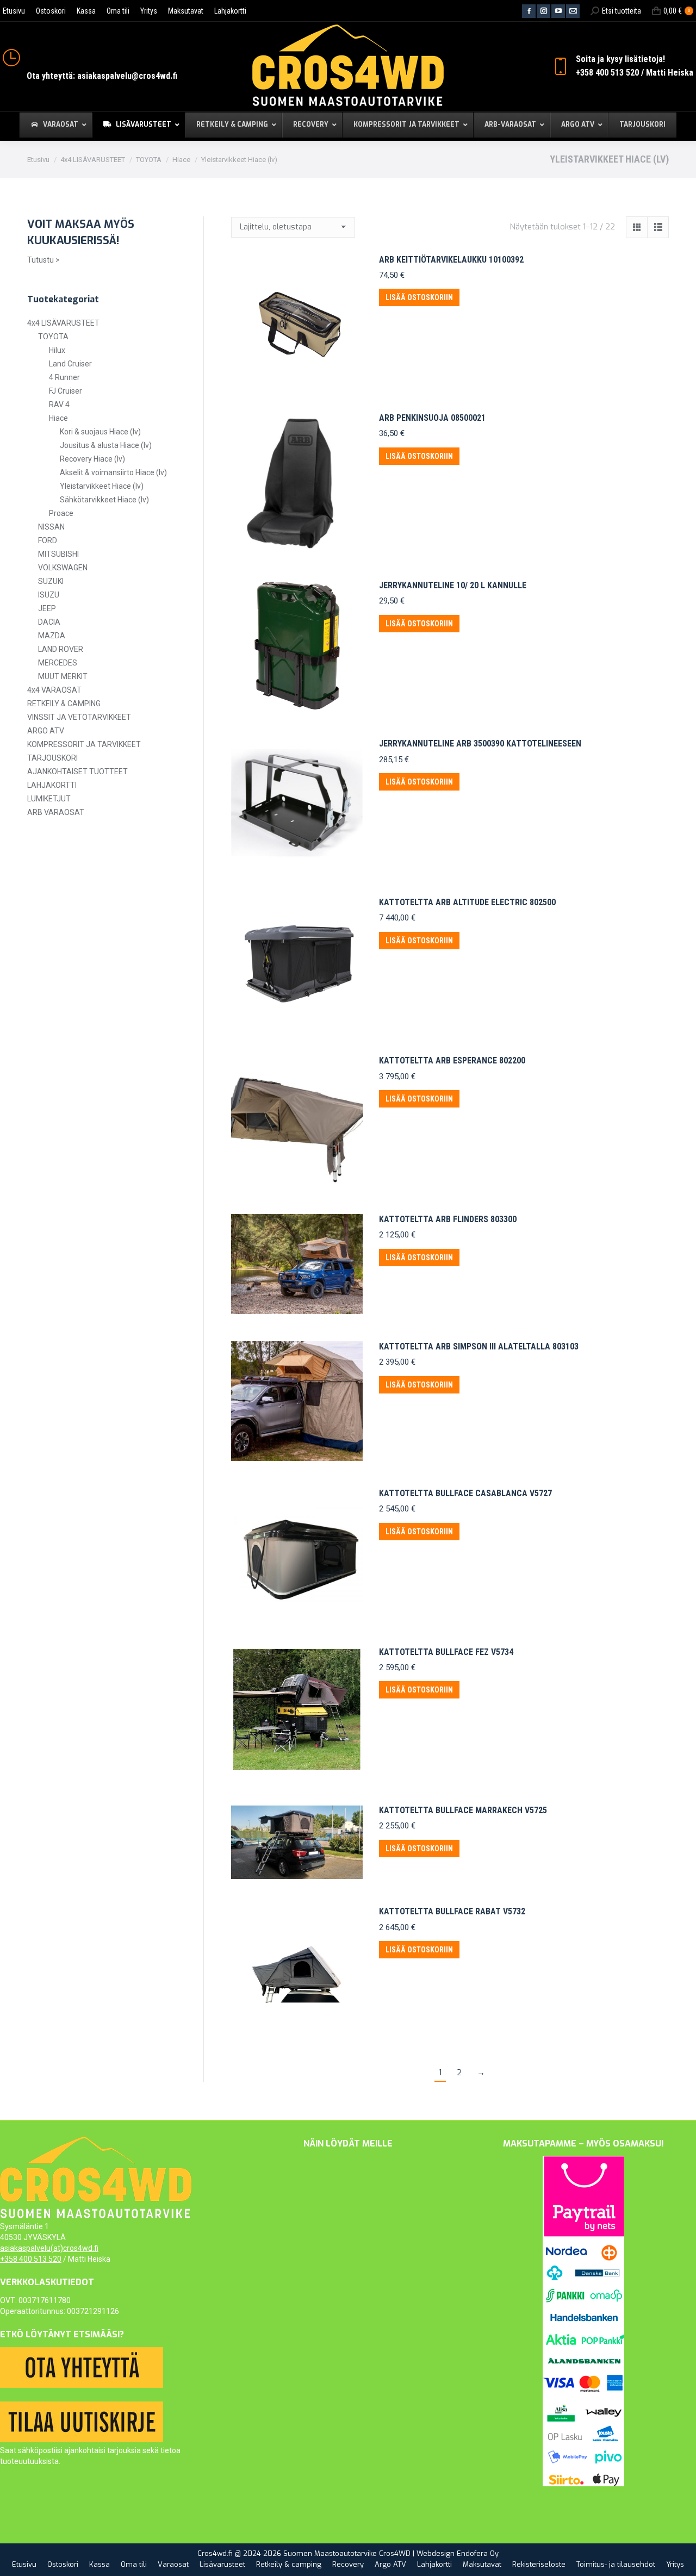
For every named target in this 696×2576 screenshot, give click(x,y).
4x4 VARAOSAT (54, 690)
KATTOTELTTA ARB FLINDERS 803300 (448, 1219)
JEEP (47, 608)
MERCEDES (58, 663)
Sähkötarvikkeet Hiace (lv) (104, 500)
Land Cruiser (70, 364)
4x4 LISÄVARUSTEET (63, 323)
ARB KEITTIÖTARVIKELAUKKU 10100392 (451, 260)
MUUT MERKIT (63, 676)
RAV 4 (59, 405)
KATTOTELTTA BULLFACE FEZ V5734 (446, 1652)
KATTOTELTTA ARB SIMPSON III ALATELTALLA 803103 (479, 1346)
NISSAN (51, 527)
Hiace (58, 418)
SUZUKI (51, 581)
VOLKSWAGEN (63, 568)
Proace (61, 513)
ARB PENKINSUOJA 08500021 (432, 418)
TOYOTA (53, 337)
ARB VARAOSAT (56, 812)
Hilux (57, 350)
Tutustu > (43, 260)
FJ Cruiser (66, 391)
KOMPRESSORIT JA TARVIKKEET (84, 744)
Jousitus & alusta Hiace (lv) (106, 445)
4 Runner (64, 377)
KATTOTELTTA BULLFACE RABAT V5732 (452, 1911)
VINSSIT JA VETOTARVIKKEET (79, 717)
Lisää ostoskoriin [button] (419, 297)
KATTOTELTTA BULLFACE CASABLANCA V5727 (465, 1493)
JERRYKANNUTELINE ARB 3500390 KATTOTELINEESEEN (480, 743)
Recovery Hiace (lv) (92, 459)
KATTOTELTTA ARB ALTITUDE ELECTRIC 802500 (467, 902)
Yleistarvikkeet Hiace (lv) (102, 486)
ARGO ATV (46, 731)
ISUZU (49, 595)
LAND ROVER (61, 649)
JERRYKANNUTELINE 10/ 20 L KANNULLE (453, 585)
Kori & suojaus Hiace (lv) (100, 432)
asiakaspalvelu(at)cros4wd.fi (49, 2248)
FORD (48, 540)
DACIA (49, 622)
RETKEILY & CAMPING (64, 704)
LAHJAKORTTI (52, 785)
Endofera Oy (478, 2553)
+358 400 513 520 (31, 2259)
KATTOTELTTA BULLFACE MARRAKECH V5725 (463, 1810)
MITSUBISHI (58, 554)
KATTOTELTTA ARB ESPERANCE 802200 (452, 1060)
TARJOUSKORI (52, 758)
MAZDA (52, 636)
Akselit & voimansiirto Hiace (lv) (113, 472)
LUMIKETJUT (49, 799)
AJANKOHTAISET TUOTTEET (77, 771)
